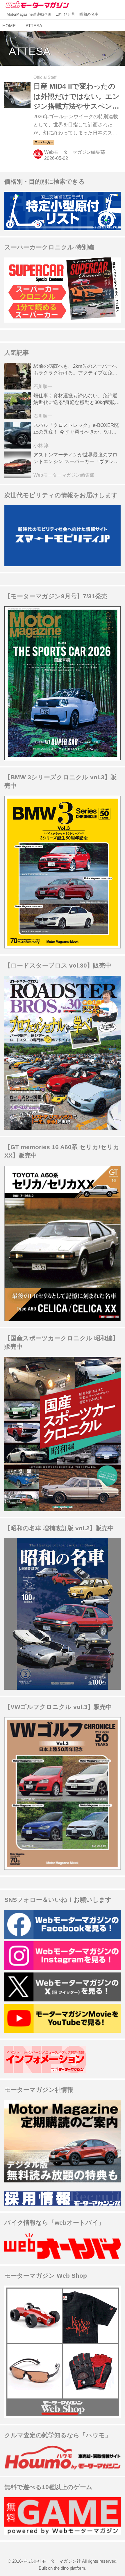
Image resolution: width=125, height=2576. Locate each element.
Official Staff (45, 77)
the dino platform (69, 2568)
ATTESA (30, 51)
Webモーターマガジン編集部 (75, 152)
